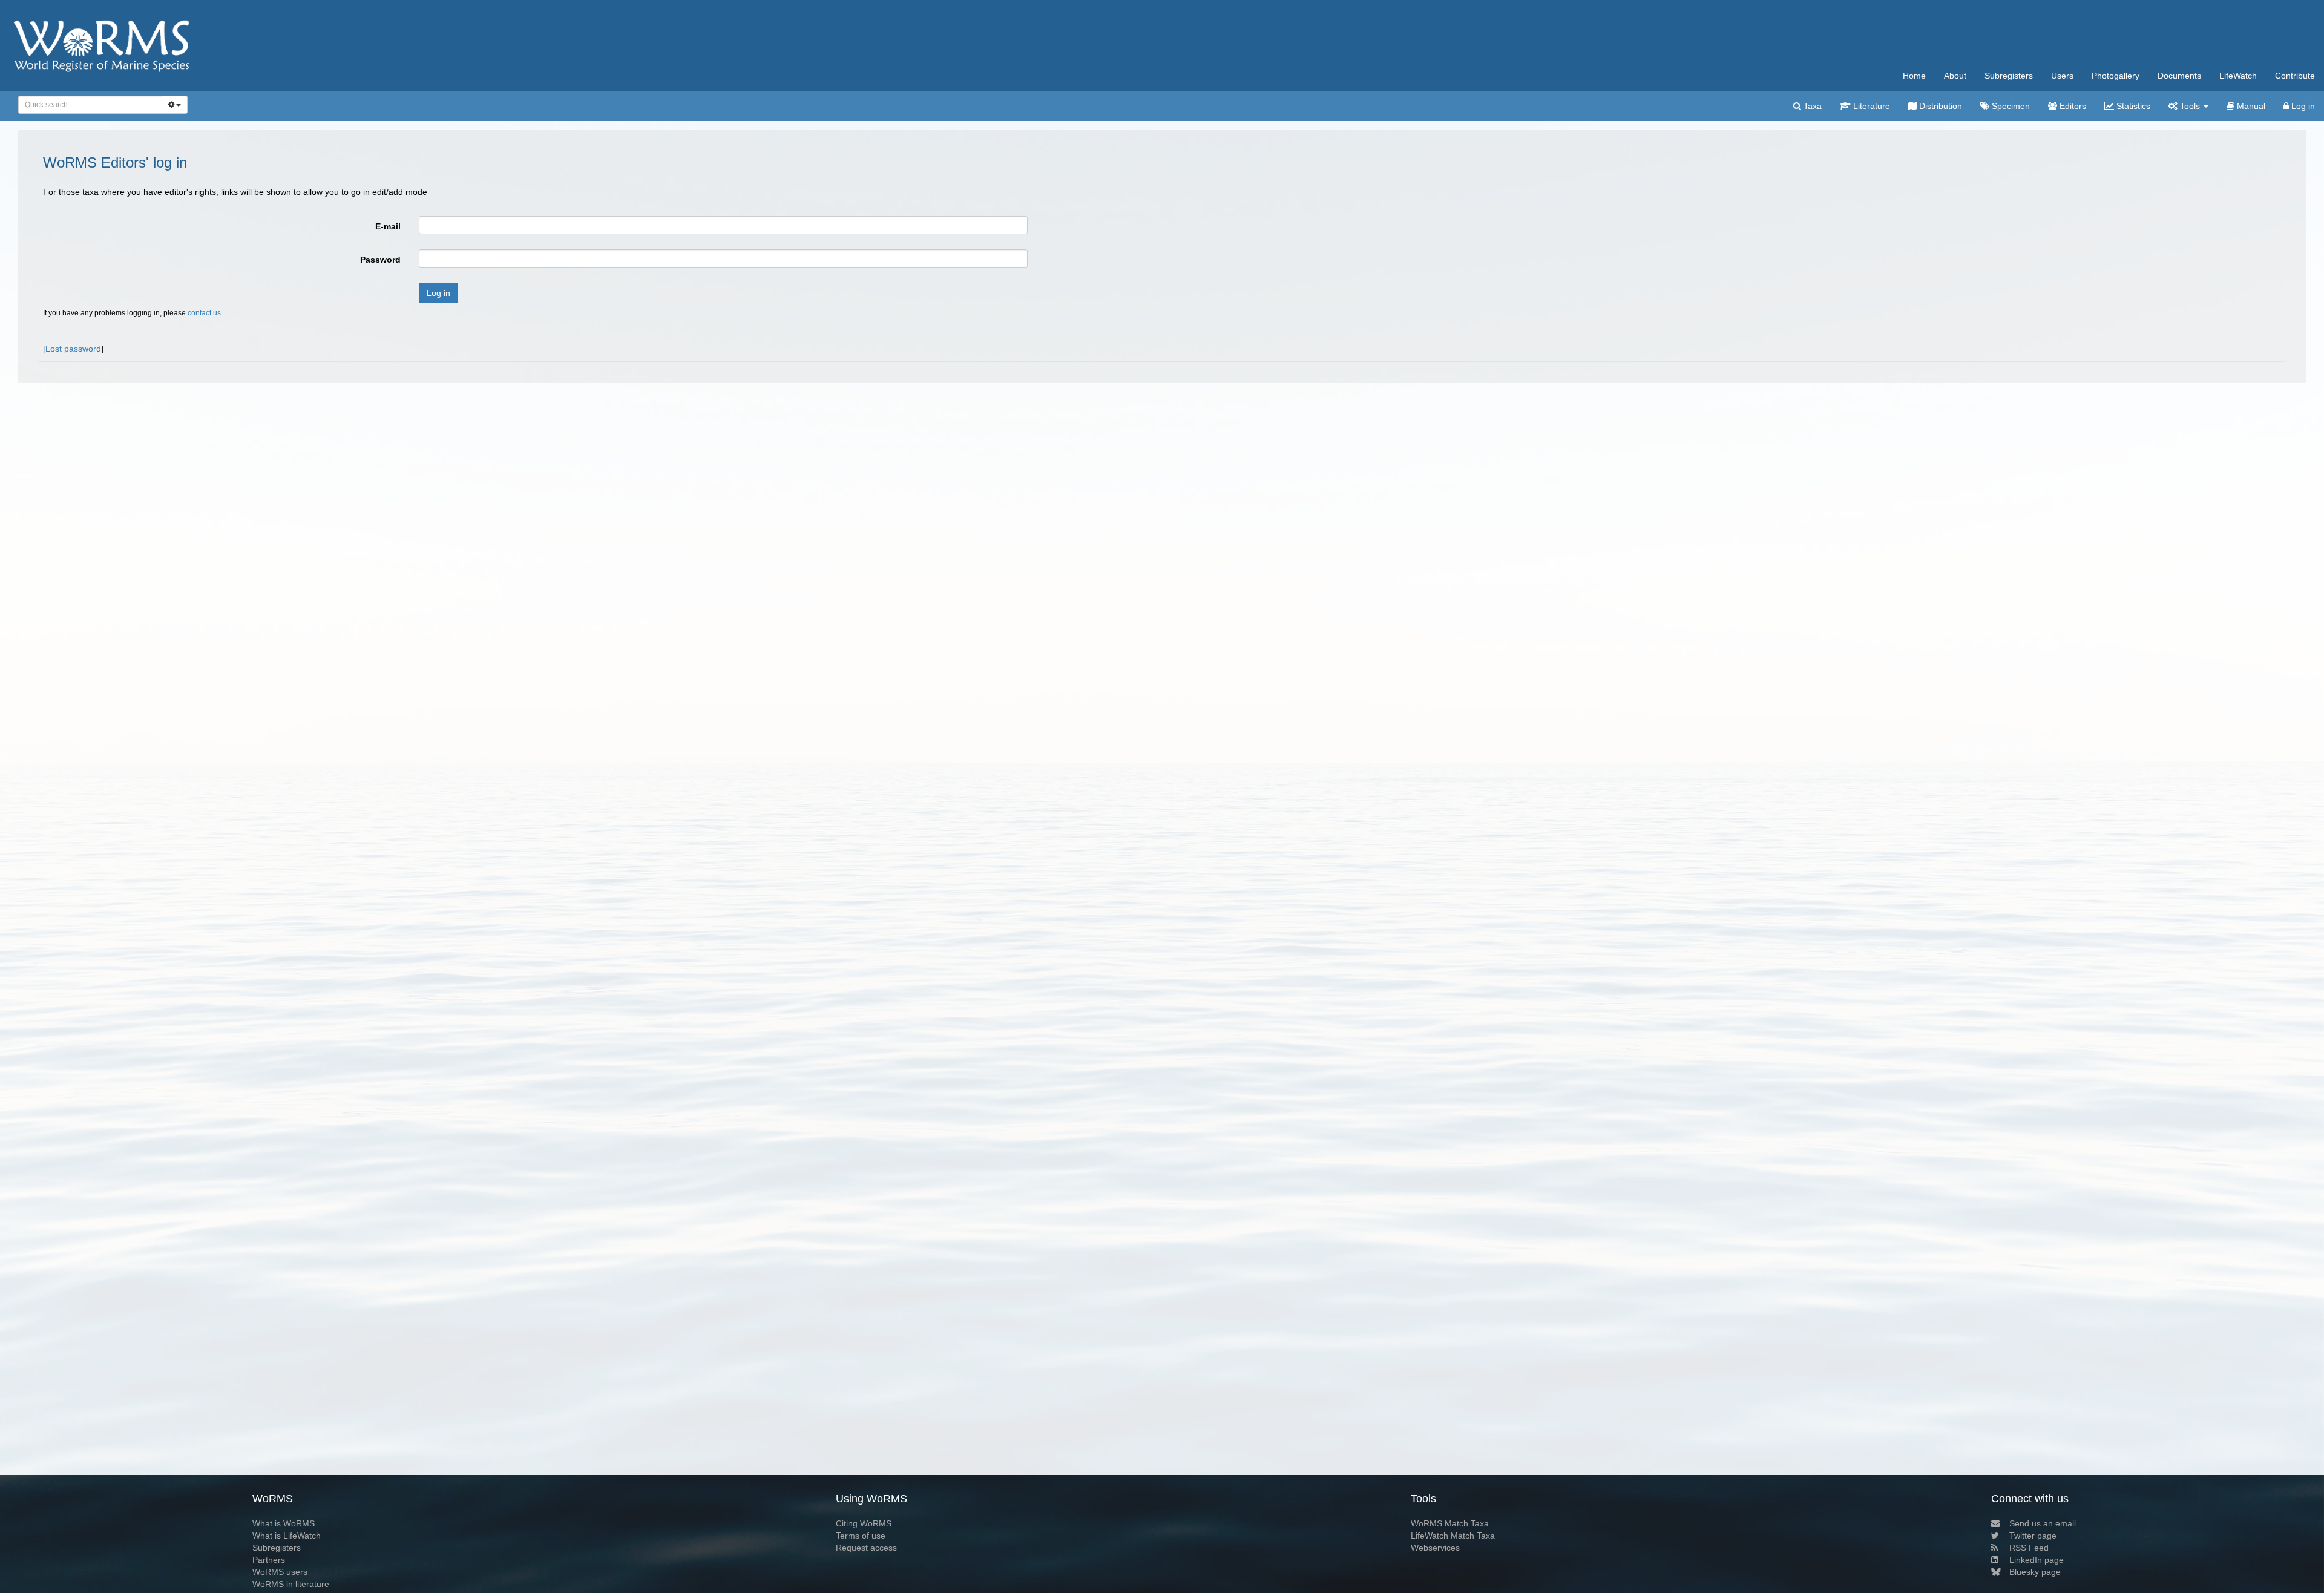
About (1955, 76)
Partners (269, 1560)
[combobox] (90, 105)
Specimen (2010, 106)
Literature (1870, 106)
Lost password (73, 349)
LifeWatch (2238, 76)
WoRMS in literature (291, 1584)
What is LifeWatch (287, 1536)
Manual (2250, 106)
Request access (866, 1548)
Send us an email (2043, 1523)
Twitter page (2033, 1536)
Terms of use (861, 1536)
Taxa (1811, 106)
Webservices (1435, 1548)
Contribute (2295, 76)
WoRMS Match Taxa (1450, 1523)
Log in (2302, 106)
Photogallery (2116, 76)
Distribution (1939, 106)
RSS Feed (2029, 1548)
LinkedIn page (2037, 1560)
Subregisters (2009, 76)
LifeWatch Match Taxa (1453, 1536)
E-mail (388, 226)
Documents (2179, 76)
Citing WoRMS (864, 1523)
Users (2062, 76)
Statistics (2132, 106)
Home (1914, 76)
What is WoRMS (284, 1523)
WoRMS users (280, 1572)
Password (380, 260)
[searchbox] (87, 105)
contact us (204, 313)
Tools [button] (2190, 106)
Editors (2072, 106)
